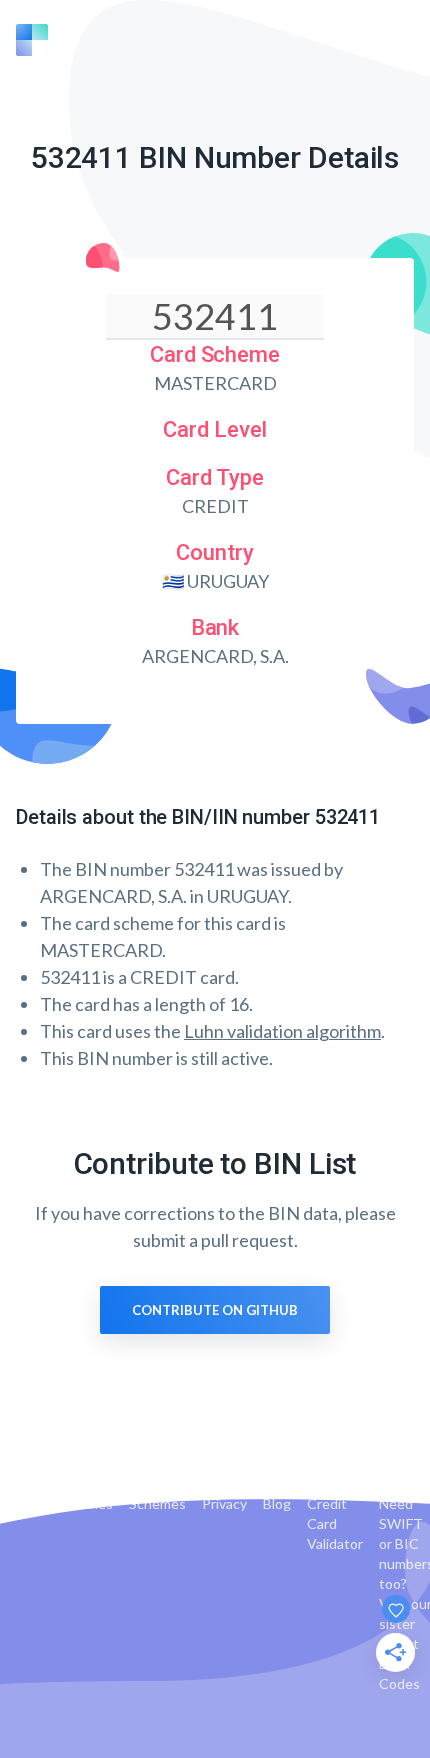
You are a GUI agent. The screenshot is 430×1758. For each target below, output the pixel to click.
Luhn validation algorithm (282, 1031)
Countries (81, 1503)
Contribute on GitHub (215, 1310)
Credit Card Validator (335, 1523)
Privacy (224, 1503)
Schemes (157, 1503)
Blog (277, 1503)
